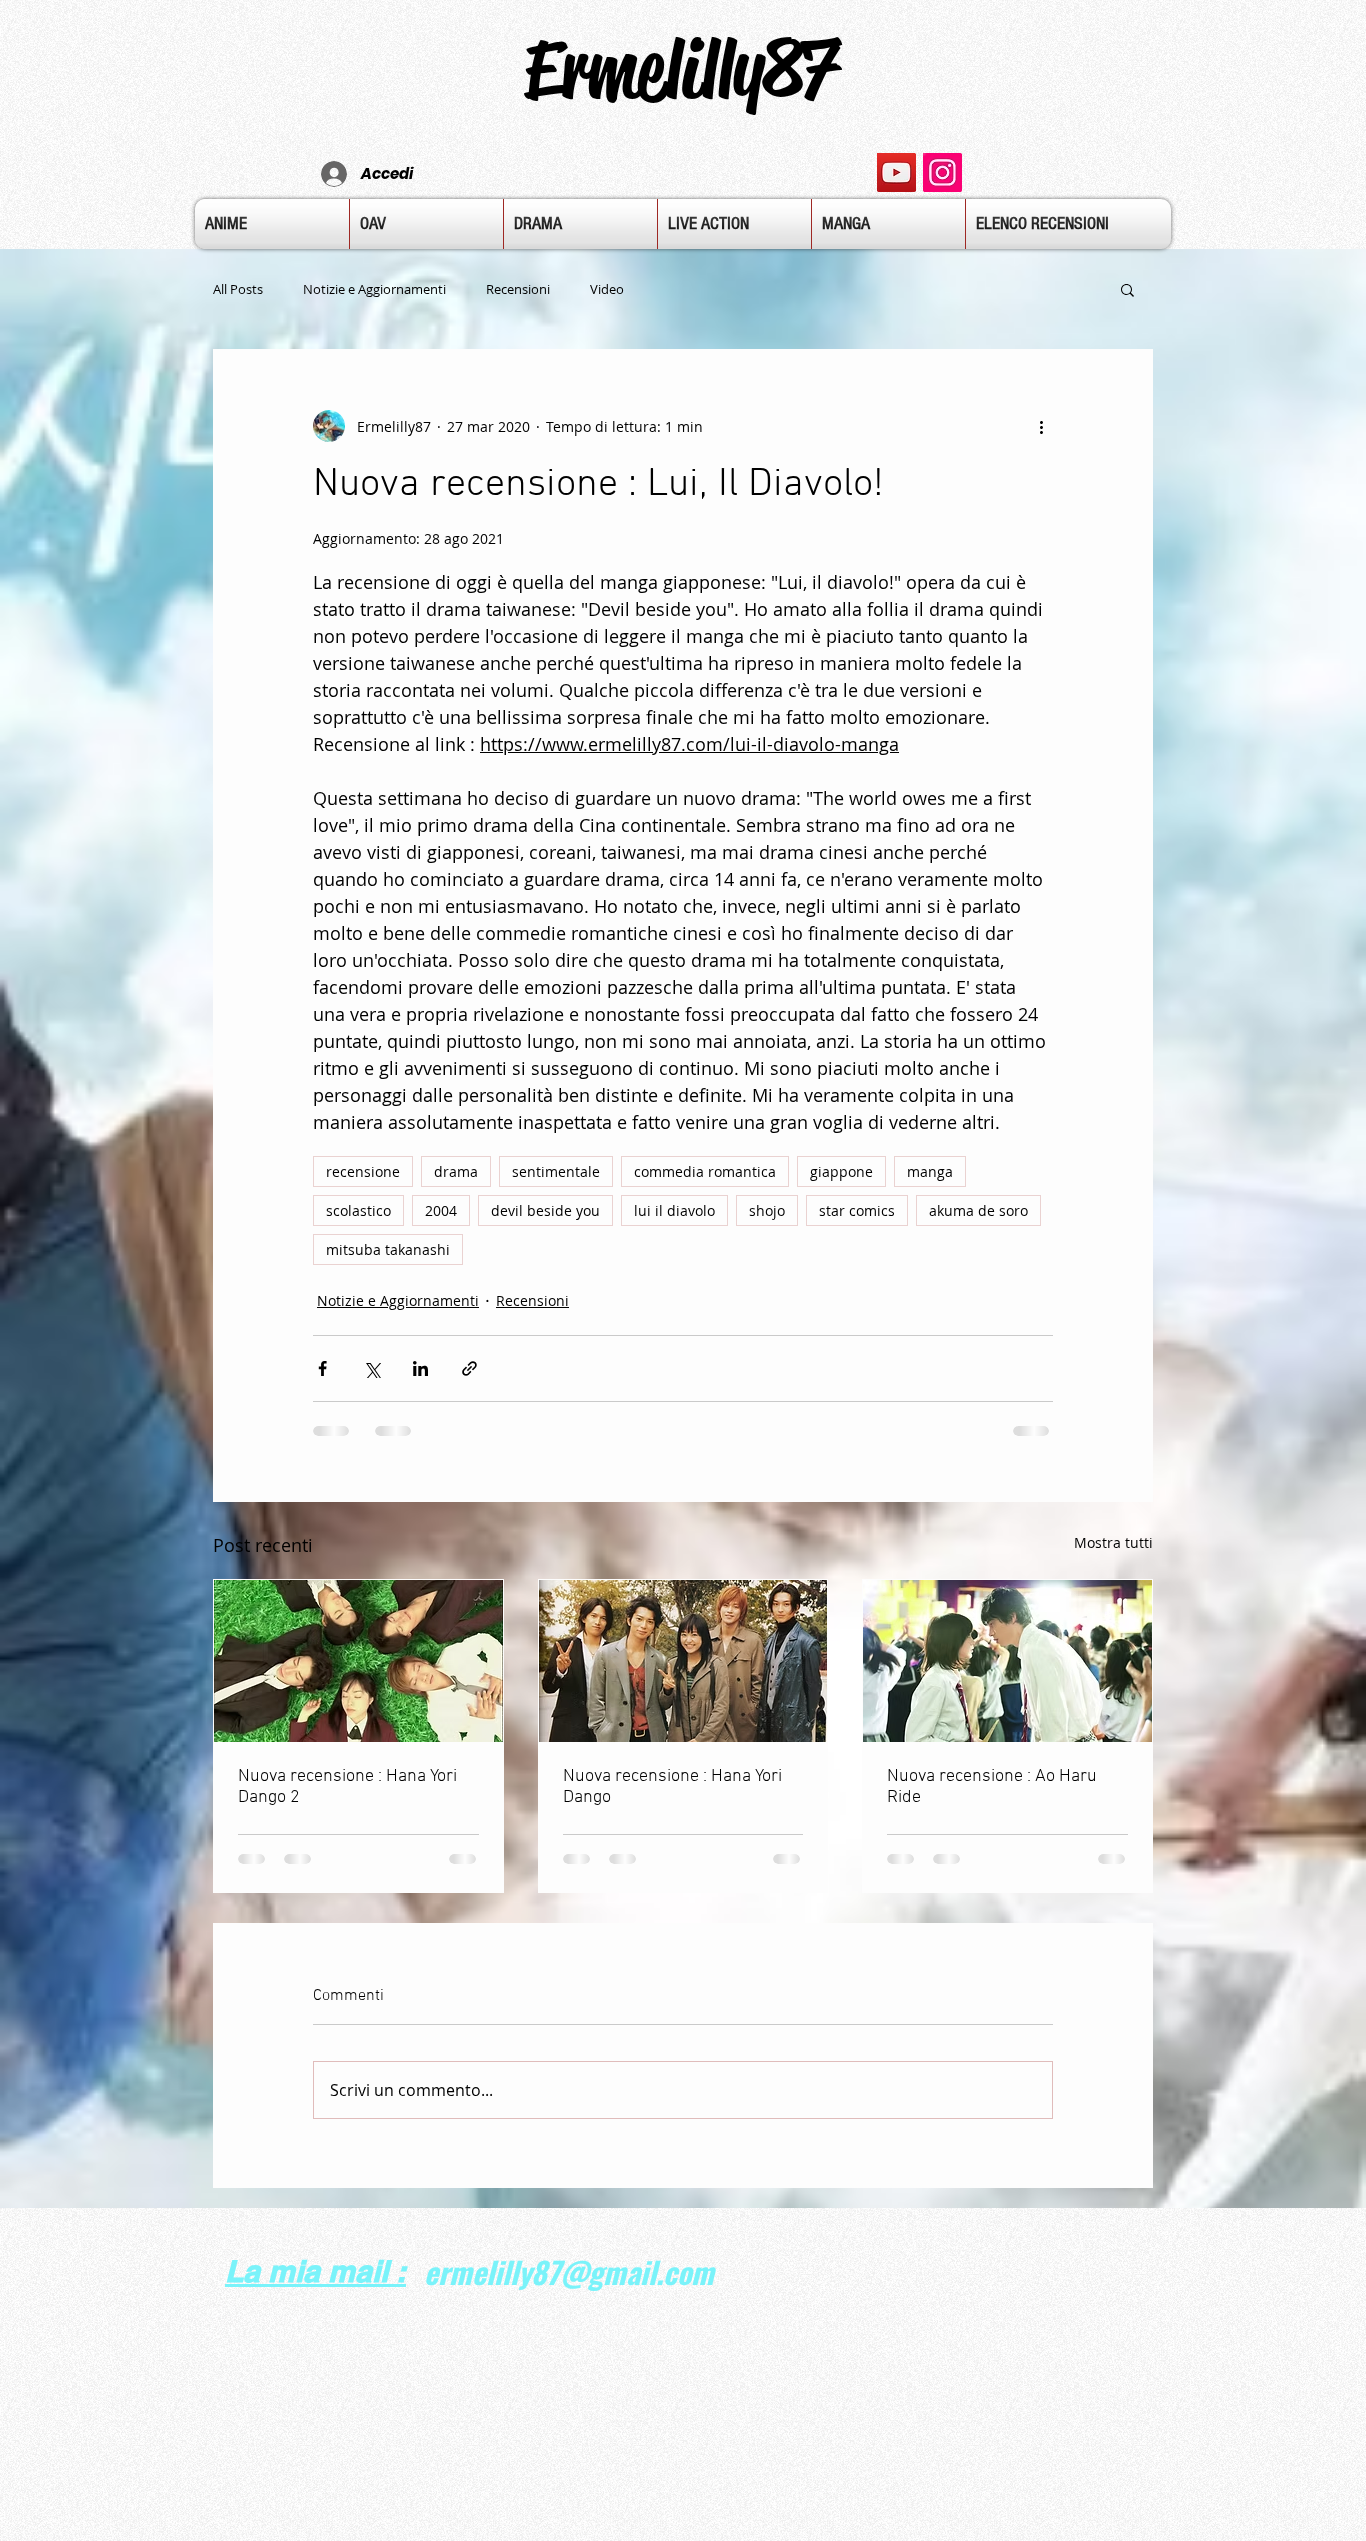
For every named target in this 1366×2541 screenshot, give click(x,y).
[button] (1127, 289)
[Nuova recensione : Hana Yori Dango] (683, 1661)
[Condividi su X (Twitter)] (371, 1368)
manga (930, 1171)
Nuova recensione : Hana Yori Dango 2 (347, 1787)
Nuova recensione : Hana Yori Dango (672, 1787)
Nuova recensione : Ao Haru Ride (992, 1787)
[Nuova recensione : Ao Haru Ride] (1007, 1661)
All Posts (238, 289)
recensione (363, 1171)
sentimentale (556, 1171)
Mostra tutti (1113, 1542)
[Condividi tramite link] (469, 1368)
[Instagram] (942, 172)
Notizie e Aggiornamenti (374, 289)
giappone (841, 1171)
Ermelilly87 (682, 69)
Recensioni (518, 289)
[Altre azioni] (1041, 426)
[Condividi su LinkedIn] (420, 1368)
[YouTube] (896, 172)
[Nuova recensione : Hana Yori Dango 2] (358, 1661)
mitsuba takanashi (388, 1249)
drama (456, 1171)
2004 (441, 1210)
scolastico (358, 1210)
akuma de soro (978, 1210)
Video (607, 289)
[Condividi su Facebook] (322, 1368)
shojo (767, 1210)
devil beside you (545, 1210)
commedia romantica (705, 1171)
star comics (857, 1210)
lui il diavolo (674, 1210)
